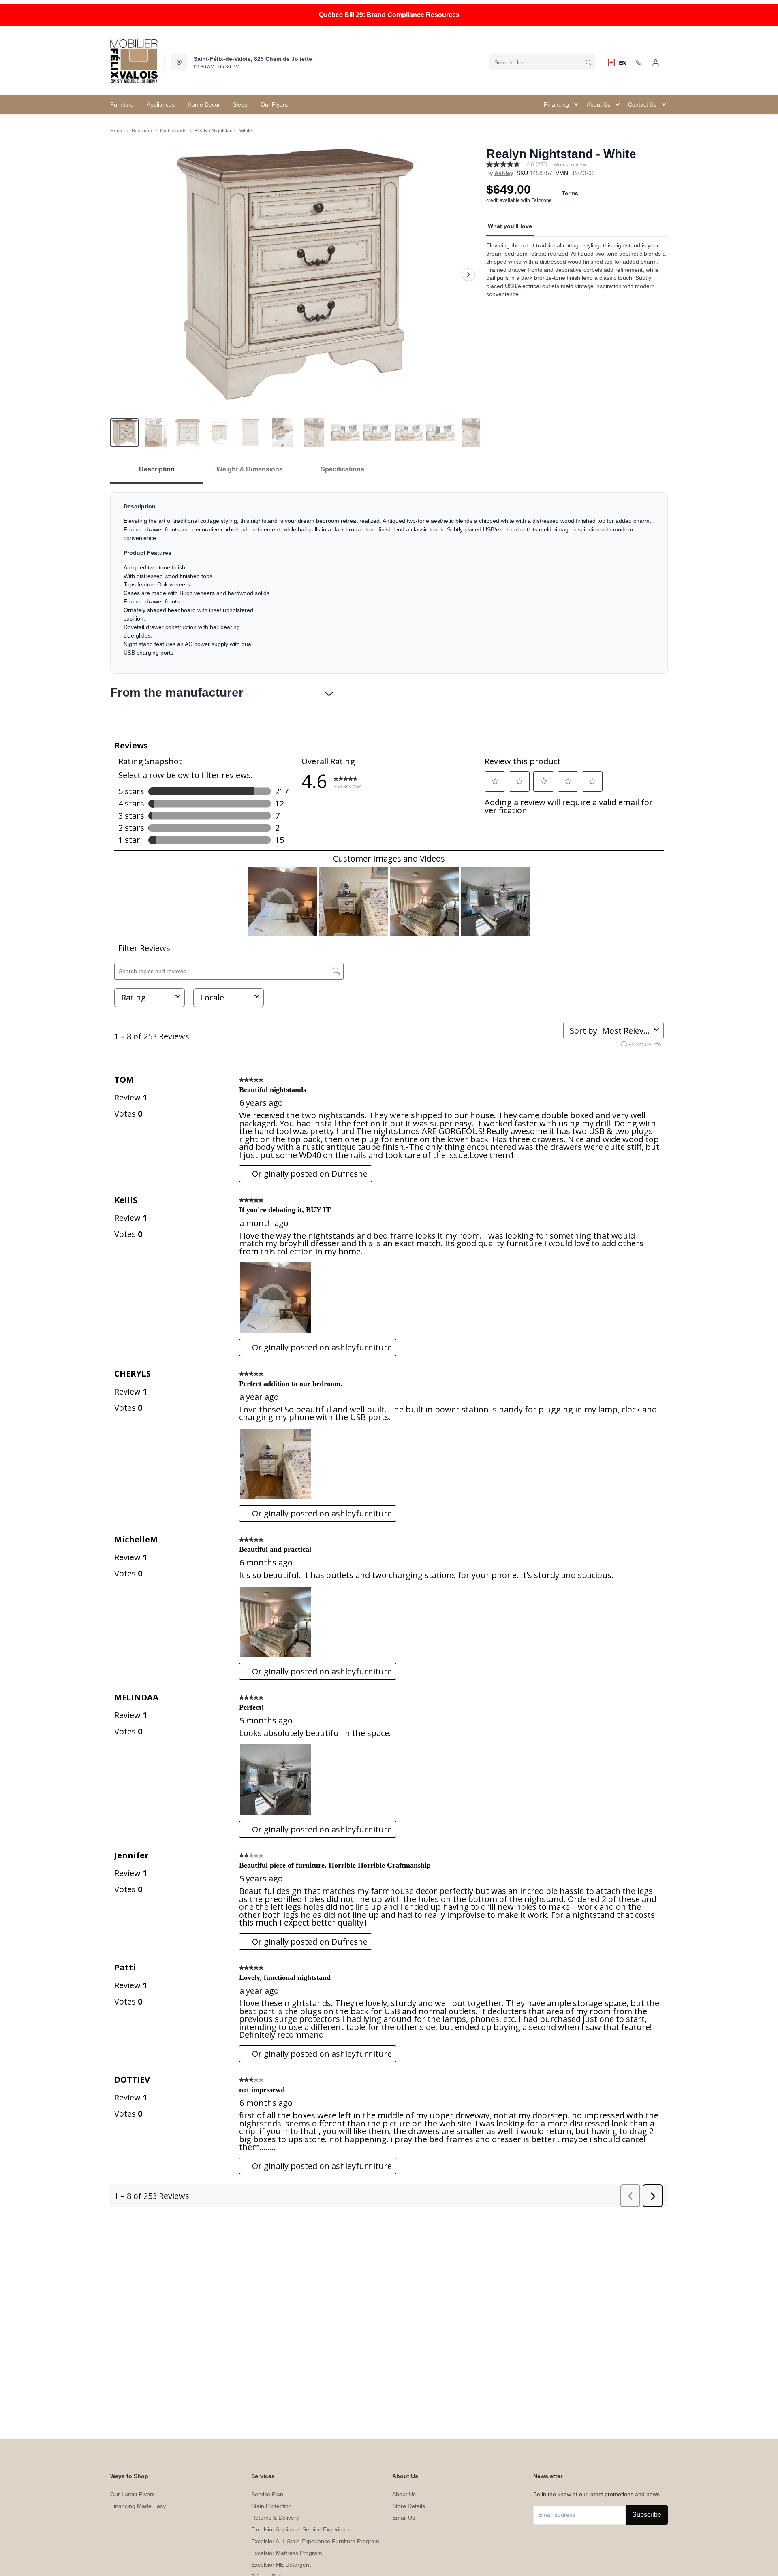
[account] (656, 62)
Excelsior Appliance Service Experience (301, 2529)
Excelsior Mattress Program (287, 2553)
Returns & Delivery (275, 2518)
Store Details (409, 2506)
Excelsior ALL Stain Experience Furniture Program (315, 2541)
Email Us (404, 2518)
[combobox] (542, 62)
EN (620, 62)
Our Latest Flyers (133, 2494)
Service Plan (267, 2494)
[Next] (468, 275)
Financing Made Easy (138, 2506)
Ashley (504, 173)
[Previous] (122, 275)
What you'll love (510, 226)
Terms (570, 193)
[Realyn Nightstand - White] (295, 274)
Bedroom (142, 131)
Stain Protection (271, 2506)
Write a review (570, 165)
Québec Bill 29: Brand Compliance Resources (389, 15)
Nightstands (173, 131)
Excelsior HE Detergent (281, 2565)
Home (117, 131)
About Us (404, 2494)
